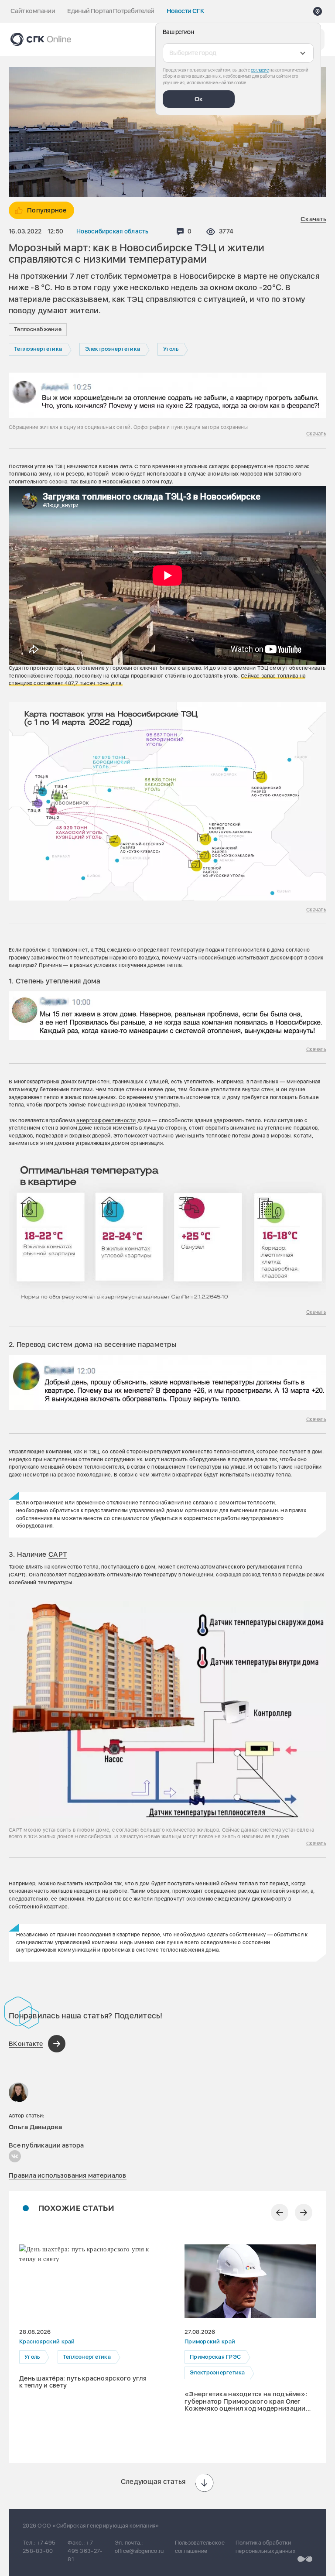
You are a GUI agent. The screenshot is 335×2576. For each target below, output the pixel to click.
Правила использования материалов (68, 2175)
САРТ (58, 1554)
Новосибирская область (113, 231)
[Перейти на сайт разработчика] (305, 2559)
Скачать (313, 219)
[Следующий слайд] (304, 2213)
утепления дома (73, 981)
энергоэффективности (106, 1120)
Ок (199, 99)
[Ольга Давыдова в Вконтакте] (15, 2156)
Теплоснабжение (38, 329)
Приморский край (210, 2342)
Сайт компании (33, 11)
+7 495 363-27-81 (85, 2551)
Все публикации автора (46, 2145)
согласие (260, 70)
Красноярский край (47, 2342)
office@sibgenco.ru (139, 2551)
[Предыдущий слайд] (280, 2213)
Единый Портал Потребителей (111, 11)
